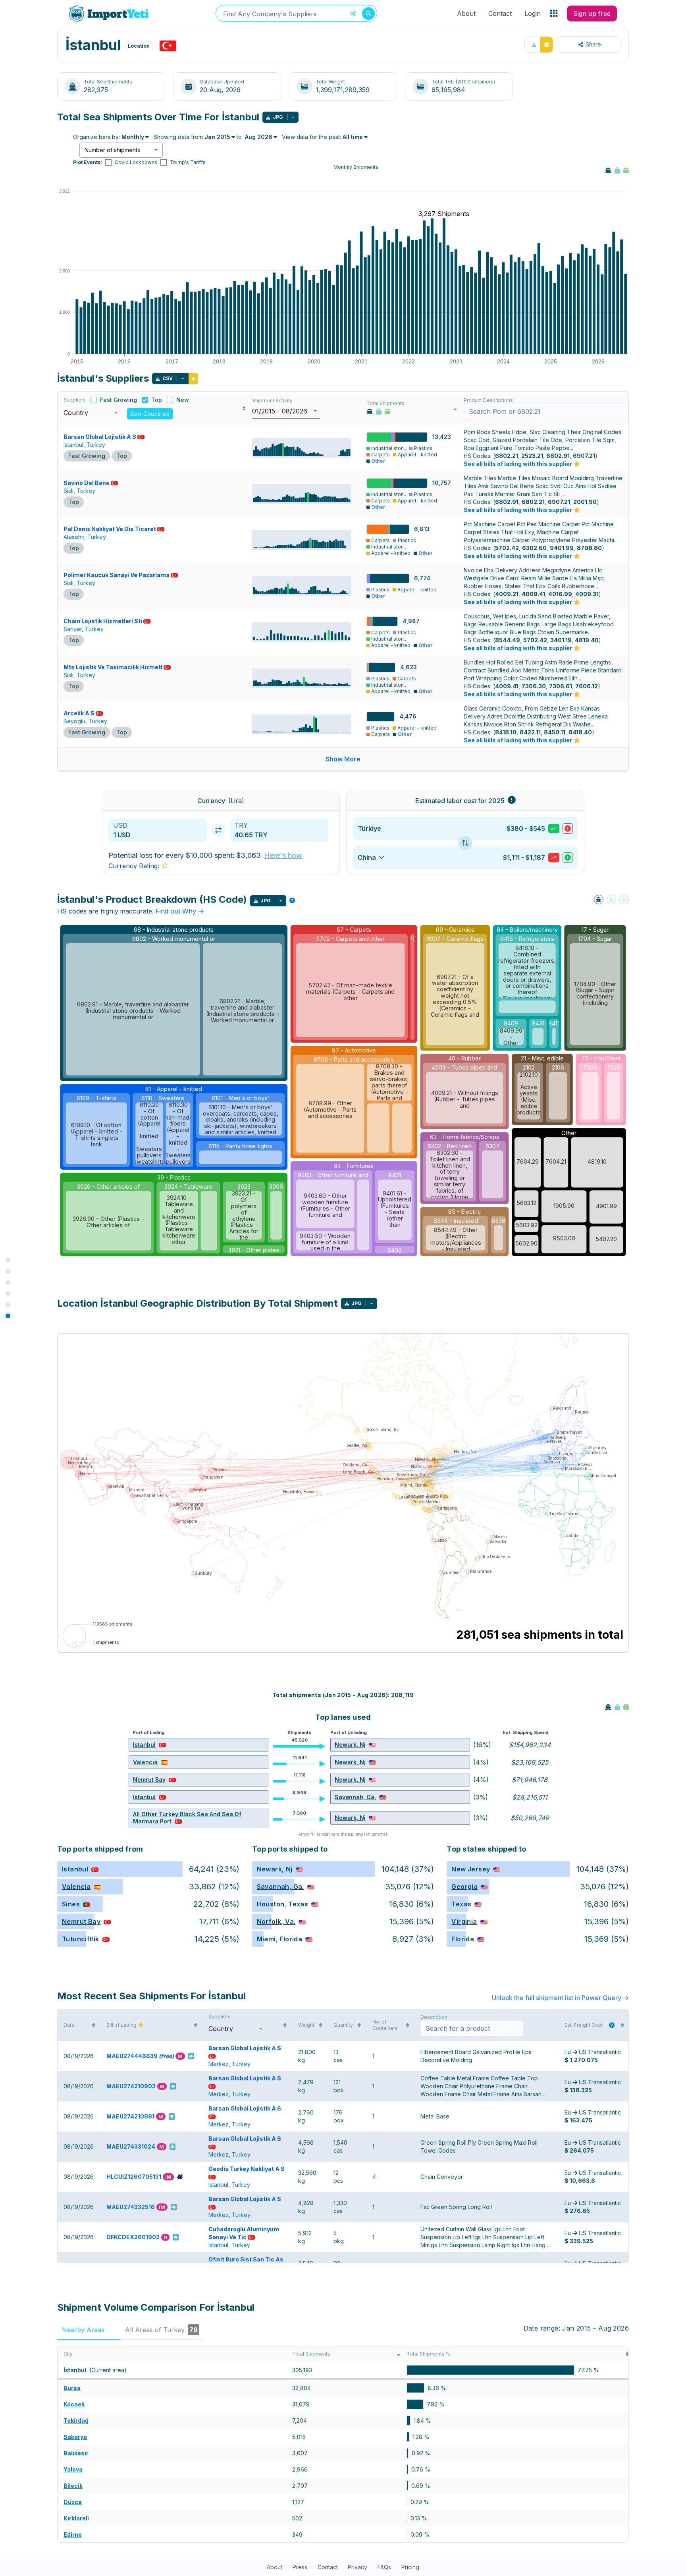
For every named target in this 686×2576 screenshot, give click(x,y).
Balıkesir (76, 2453)
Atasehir (74, 537)
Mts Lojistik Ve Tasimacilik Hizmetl (113, 667)
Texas (461, 1904)
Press (300, 2567)
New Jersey (471, 1869)
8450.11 (555, 732)
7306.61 (561, 686)
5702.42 (507, 548)
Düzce (73, 2502)
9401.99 (562, 548)
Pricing (410, 2567)
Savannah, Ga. (355, 1797)
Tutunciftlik (81, 1939)
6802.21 (507, 456)
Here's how (283, 855)
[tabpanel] (343, 2444)
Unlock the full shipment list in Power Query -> (560, 1998)
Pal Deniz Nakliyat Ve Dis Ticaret (110, 529)
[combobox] (297, 13)
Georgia (464, 1887)
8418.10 (506, 732)
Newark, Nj (350, 1745)
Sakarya (75, 2437)
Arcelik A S (79, 713)
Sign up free (592, 14)
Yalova (73, 2469)
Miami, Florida (280, 1939)
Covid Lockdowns (136, 162)
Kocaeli (74, 2404)
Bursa (72, 2388)
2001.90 (585, 502)
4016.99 (560, 594)
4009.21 (507, 594)
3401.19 (561, 640)
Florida (463, 1939)
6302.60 (534, 548)
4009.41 (533, 594)
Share (593, 44)
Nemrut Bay (149, 1779)
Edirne (73, 2534)
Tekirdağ (76, 2421)
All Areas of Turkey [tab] (161, 2330)
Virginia (464, 1921)
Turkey (96, 445)
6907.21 (584, 456)
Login (533, 14)
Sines (71, 1904)
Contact (500, 14)
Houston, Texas (283, 1904)
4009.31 (587, 594)
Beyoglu (74, 721)
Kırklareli (76, 2518)
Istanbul (73, 445)
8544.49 (508, 640)
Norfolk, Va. (276, 1921)
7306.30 (534, 686)
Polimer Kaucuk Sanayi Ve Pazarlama (117, 575)
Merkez (219, 2064)
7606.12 (587, 686)
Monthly (133, 137)
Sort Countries (150, 414)
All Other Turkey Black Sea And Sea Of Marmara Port (187, 1818)
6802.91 (558, 456)
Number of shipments (112, 150)
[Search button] (368, 14)
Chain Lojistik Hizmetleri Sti (103, 621)
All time (353, 137)
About (466, 14)
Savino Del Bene (87, 483)
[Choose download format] (293, 117)
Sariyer (73, 629)
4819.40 (587, 640)
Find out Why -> (180, 911)
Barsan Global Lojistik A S (100, 437)
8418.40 (580, 732)
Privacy (357, 2567)
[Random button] (353, 14)
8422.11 (530, 732)
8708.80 (589, 548)
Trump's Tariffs (188, 162)
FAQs (384, 2567)
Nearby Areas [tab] (88, 2330)
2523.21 (532, 456)
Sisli (68, 491)
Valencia (145, 1762)
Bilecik (73, 2486)
